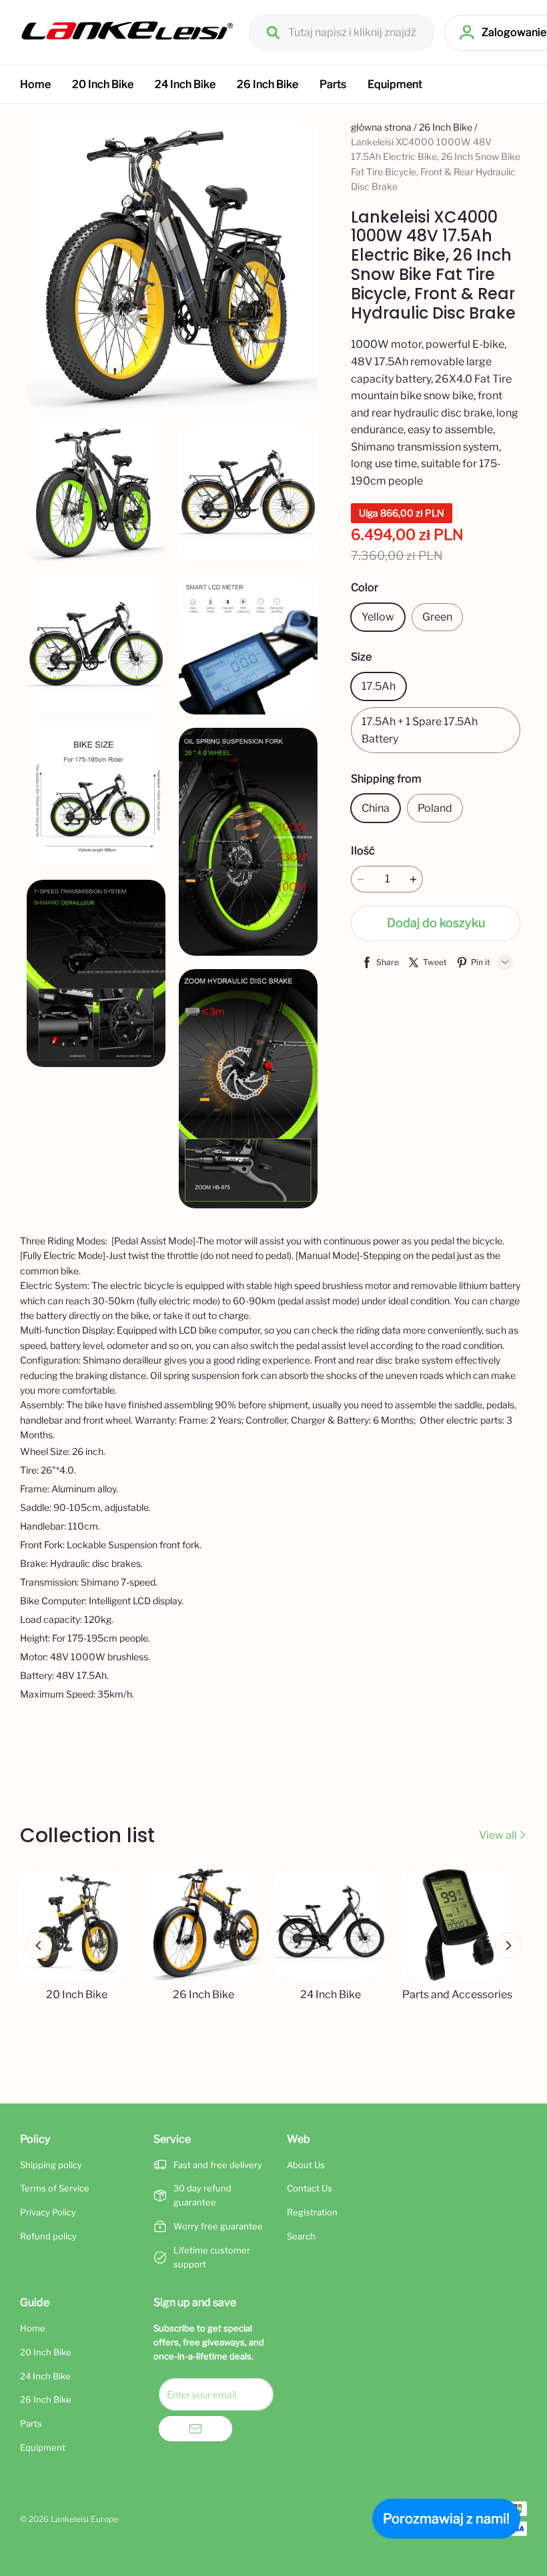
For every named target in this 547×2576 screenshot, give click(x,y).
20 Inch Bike (103, 84)
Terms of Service (55, 2188)
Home (35, 84)
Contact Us (310, 2188)
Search (301, 2236)
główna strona (381, 127)
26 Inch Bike (267, 84)
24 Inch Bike (185, 84)
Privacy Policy (48, 2212)
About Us (306, 2165)
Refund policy (48, 2236)
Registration (312, 2212)
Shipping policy (51, 2165)
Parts (333, 84)
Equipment (395, 84)
